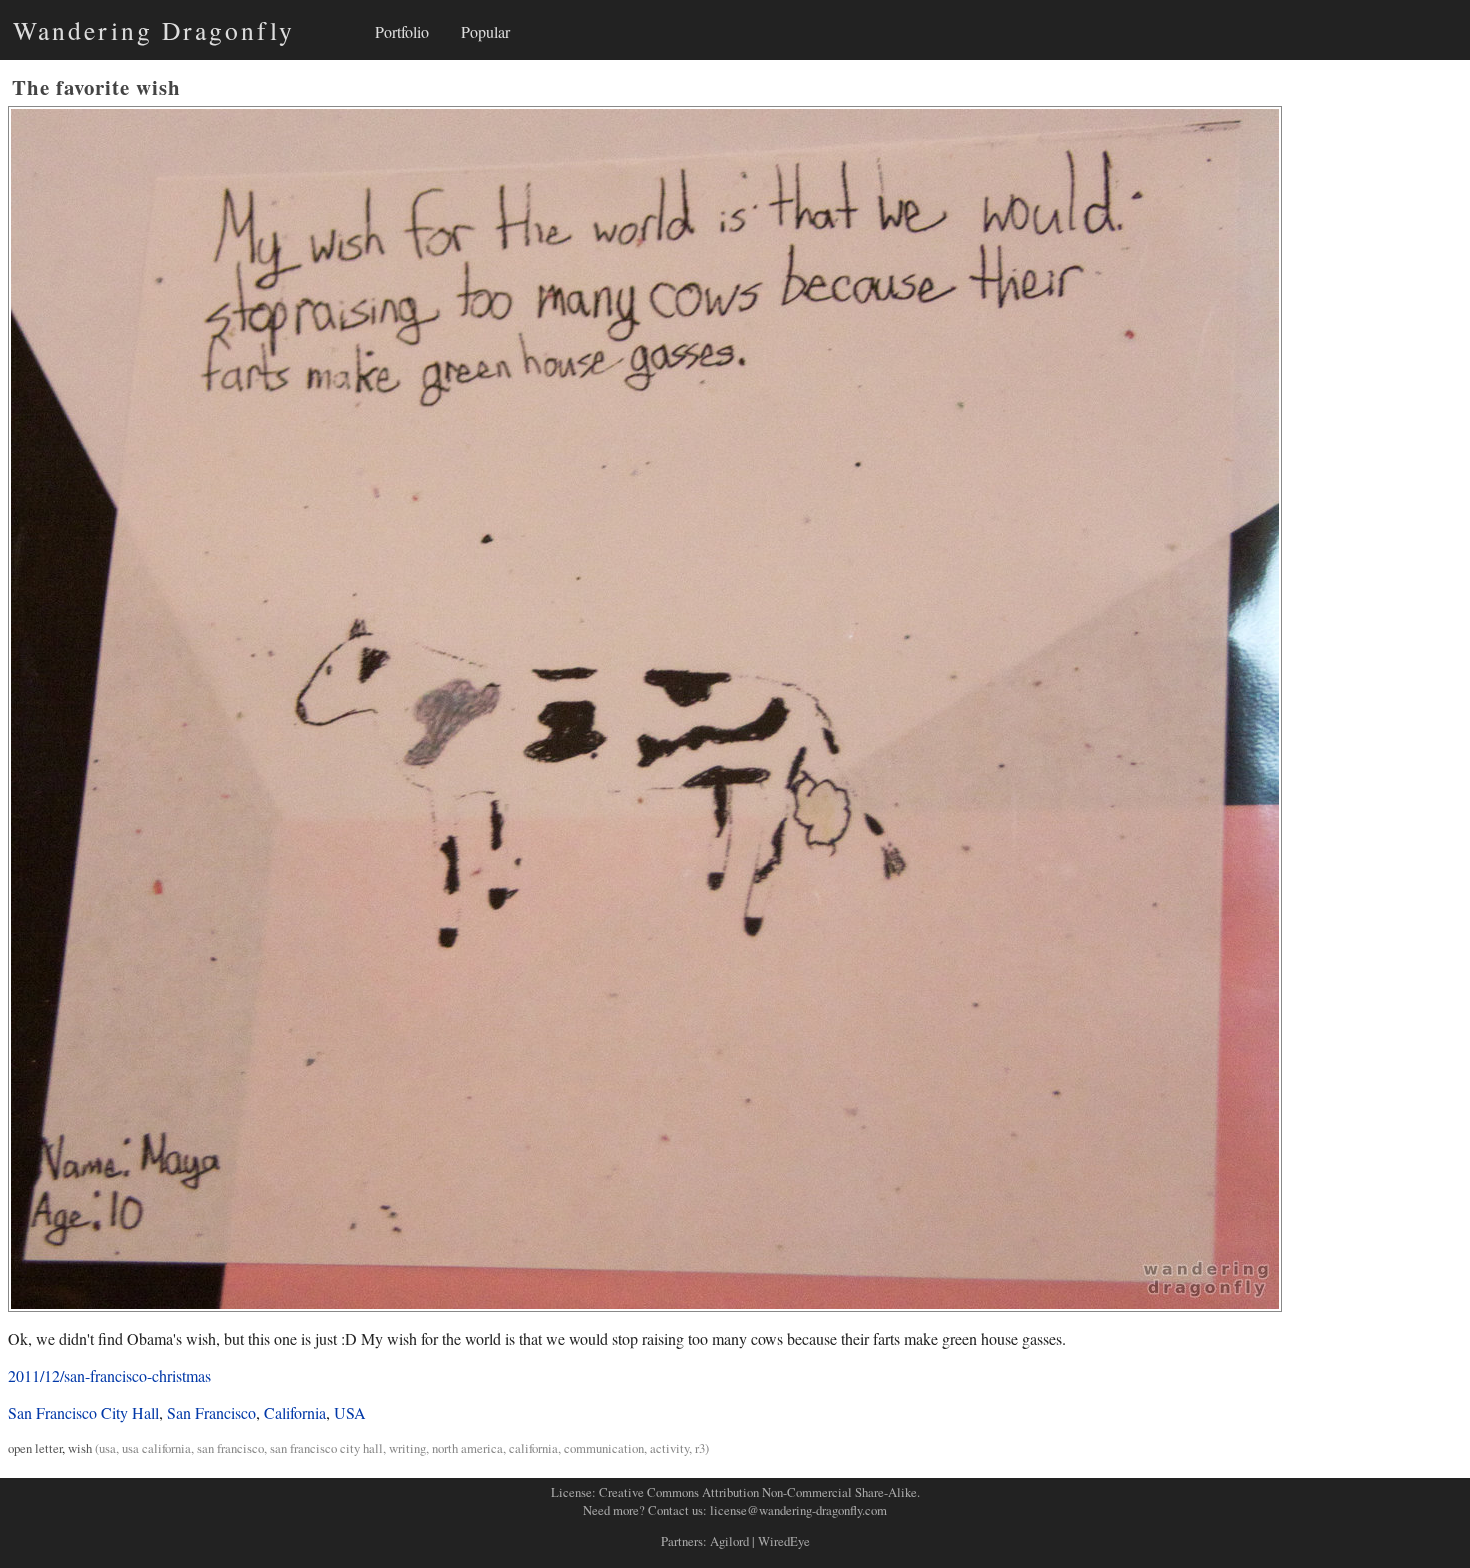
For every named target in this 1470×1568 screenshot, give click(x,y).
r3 (700, 1448)
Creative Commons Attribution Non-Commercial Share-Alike (758, 1492)
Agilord (729, 1541)
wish (80, 1448)
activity (669, 1448)
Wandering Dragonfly (154, 30)
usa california (156, 1448)
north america (467, 1448)
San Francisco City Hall (83, 1412)
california (533, 1448)
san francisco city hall (326, 1448)
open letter (35, 1448)
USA (350, 1412)
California (295, 1412)
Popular (485, 31)
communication (604, 1448)
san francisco (230, 1448)
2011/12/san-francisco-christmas (109, 1375)
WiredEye (784, 1541)
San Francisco (211, 1412)
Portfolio (402, 31)
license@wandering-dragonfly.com (798, 1510)
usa (107, 1448)
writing (407, 1448)
